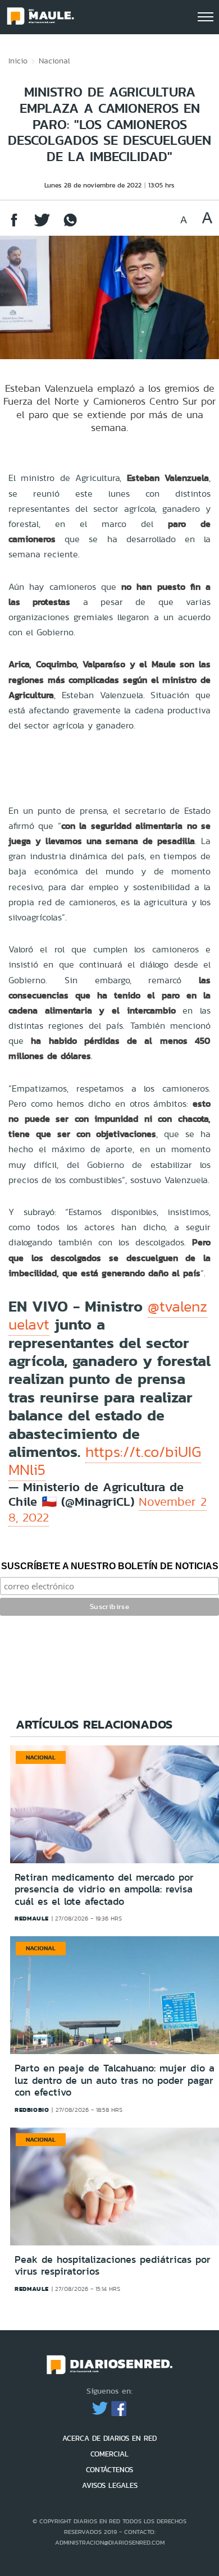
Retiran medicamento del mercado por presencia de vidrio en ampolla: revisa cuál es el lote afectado (104, 1889)
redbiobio (32, 2110)
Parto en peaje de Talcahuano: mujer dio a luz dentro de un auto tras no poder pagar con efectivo (115, 2080)
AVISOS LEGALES (110, 2485)
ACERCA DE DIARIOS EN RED (109, 2438)
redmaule (32, 1918)
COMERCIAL (109, 2454)
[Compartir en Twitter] (42, 225)
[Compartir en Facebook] (14, 225)
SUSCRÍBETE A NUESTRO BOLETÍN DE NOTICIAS (110, 1566)
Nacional (54, 61)
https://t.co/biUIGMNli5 (105, 1461)
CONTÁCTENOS (109, 2470)
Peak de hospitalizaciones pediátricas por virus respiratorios (113, 2266)
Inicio (18, 61)
